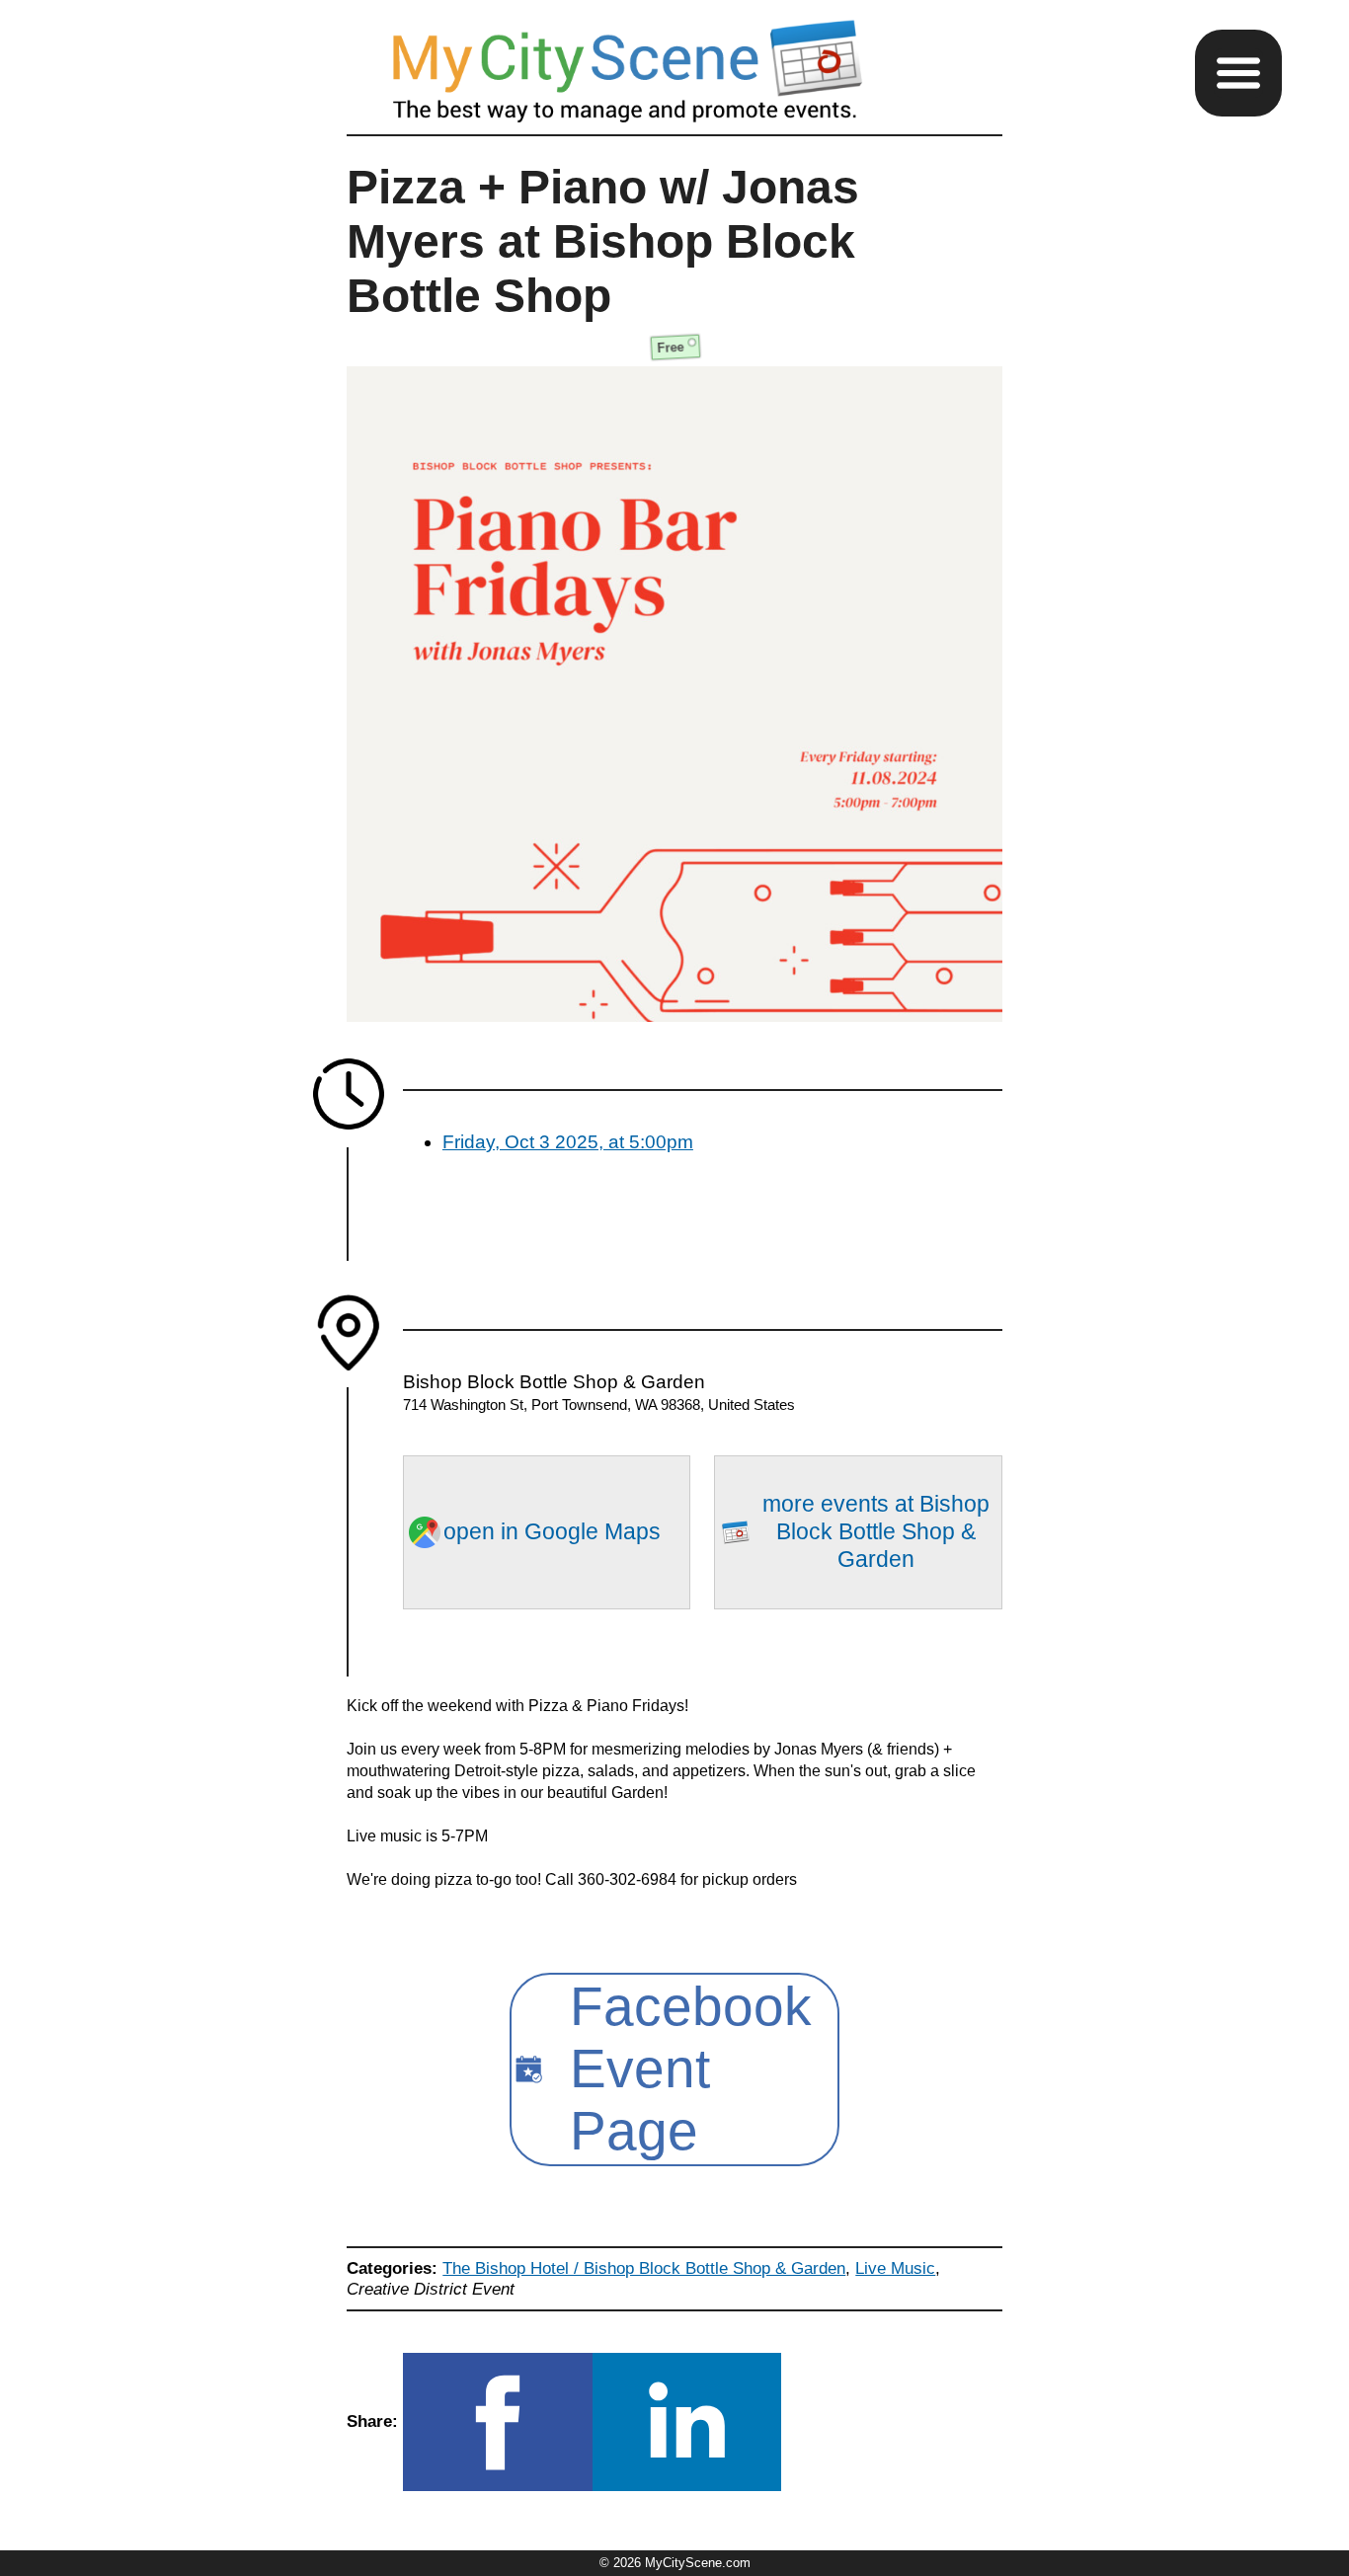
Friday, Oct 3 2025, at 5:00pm (568, 1142)
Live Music (895, 2268)
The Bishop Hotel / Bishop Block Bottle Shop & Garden (644, 2268)
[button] (1238, 73)
